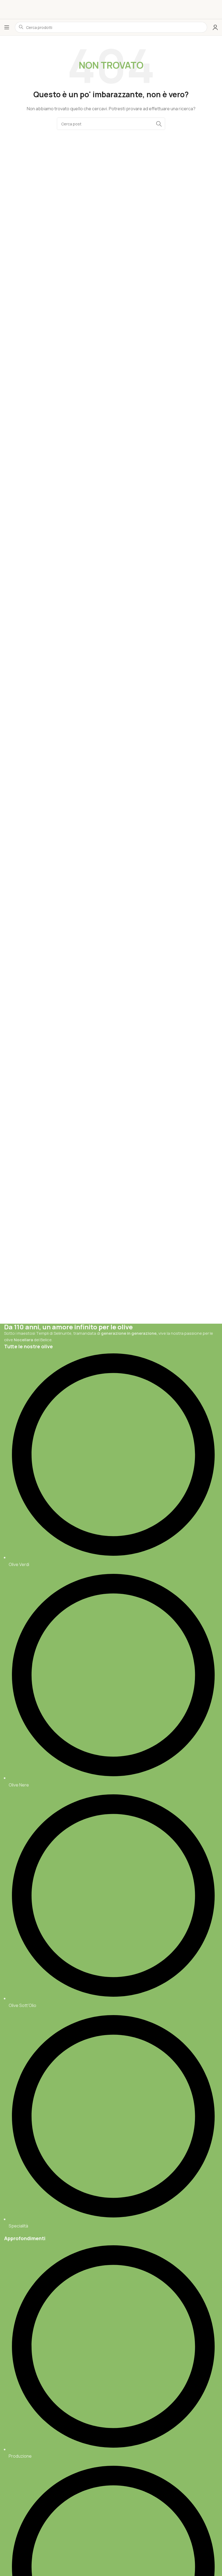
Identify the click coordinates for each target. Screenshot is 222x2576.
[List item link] (111, 1790)
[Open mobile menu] (7, 27)
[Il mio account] (215, 27)
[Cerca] (159, 124)
